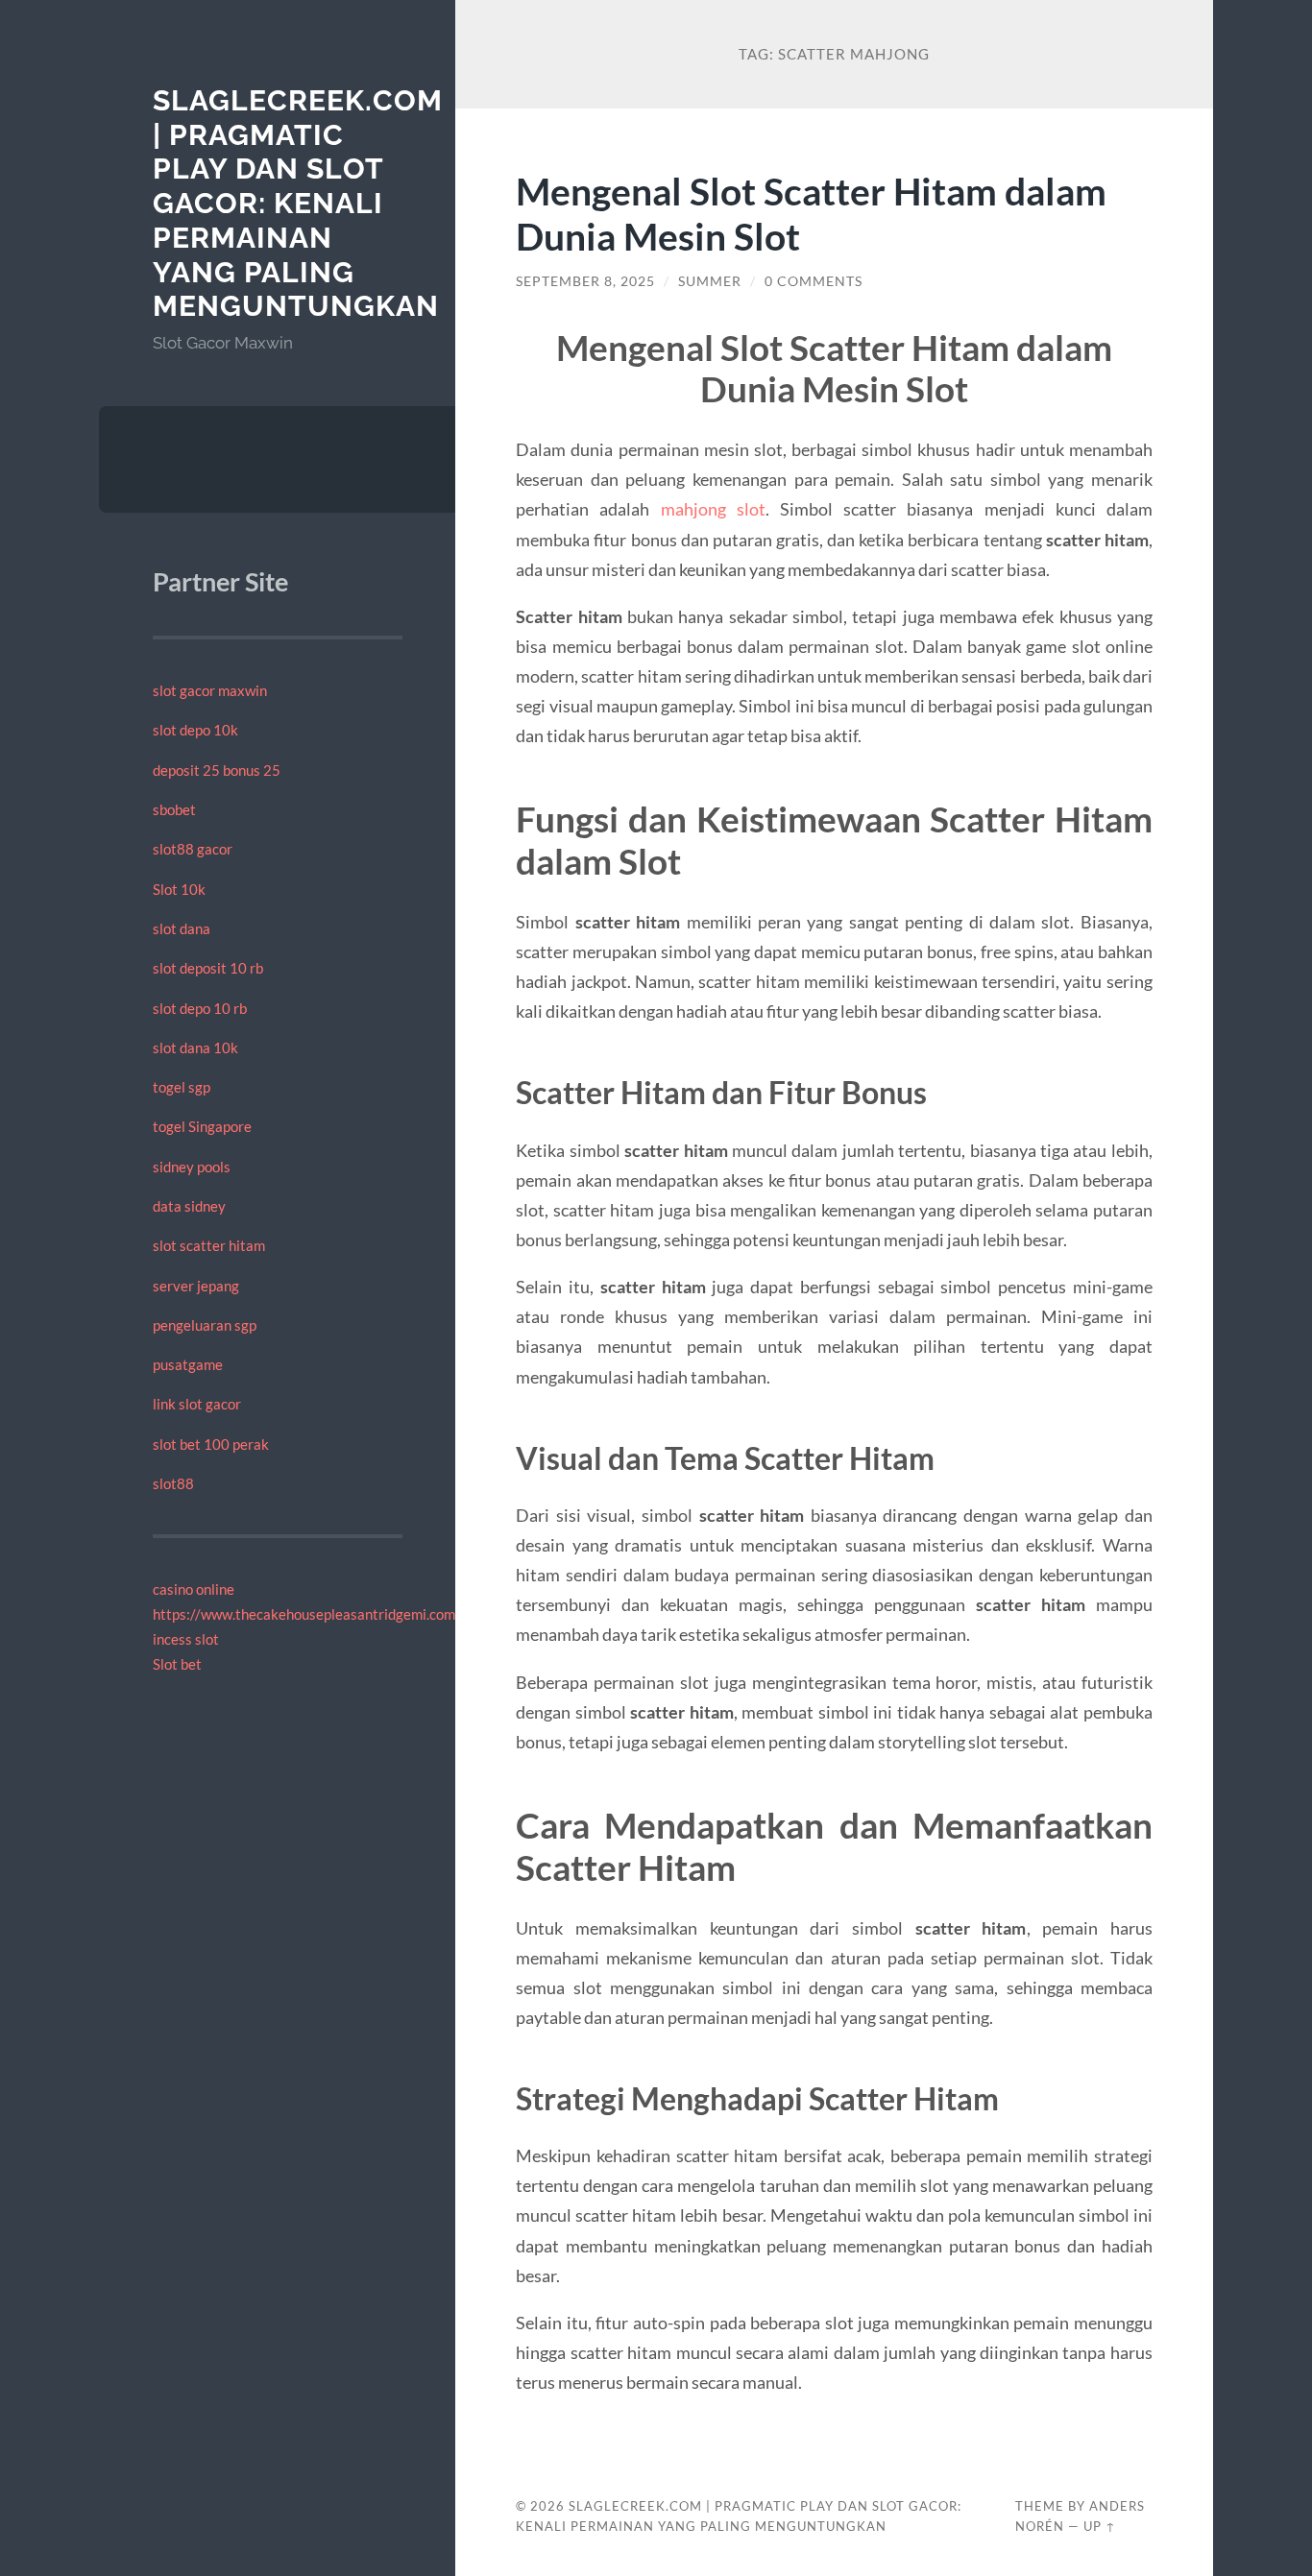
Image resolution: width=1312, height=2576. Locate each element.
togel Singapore (202, 1126)
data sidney (189, 1206)
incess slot (186, 1639)
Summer (710, 281)
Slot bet (177, 1664)
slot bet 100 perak (211, 1444)
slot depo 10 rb (200, 1008)
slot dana (182, 928)
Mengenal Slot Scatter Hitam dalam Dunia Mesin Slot (811, 213)
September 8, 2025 (585, 281)
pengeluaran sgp (205, 1325)
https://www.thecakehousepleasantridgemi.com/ (307, 1614)
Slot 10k (179, 889)
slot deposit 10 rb (208, 968)
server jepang (196, 1286)
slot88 (173, 1483)
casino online (194, 1589)
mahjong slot (713, 509)
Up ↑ (1100, 2526)
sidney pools (192, 1167)
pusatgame (188, 1364)
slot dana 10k (195, 1047)
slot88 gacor (193, 849)
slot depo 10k (195, 730)
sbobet (174, 809)
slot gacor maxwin (210, 690)
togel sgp (182, 1087)
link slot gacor (197, 1404)
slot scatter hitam (209, 1245)
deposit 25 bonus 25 (217, 770)
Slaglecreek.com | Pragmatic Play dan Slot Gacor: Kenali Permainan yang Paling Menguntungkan (298, 203)
